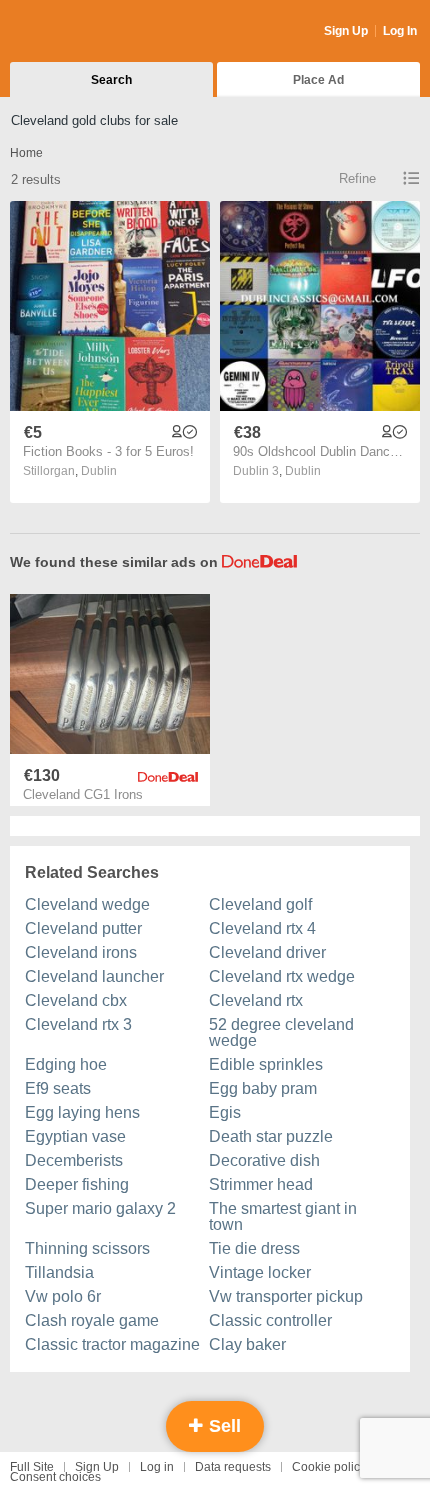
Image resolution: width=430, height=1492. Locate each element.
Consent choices (55, 1477)
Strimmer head (261, 1184)
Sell (222, 1426)
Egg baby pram (263, 1088)
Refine (357, 178)
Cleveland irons (81, 952)
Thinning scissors (87, 1248)
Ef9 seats (58, 1088)
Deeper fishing (77, 1184)
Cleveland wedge (87, 904)
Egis (225, 1112)
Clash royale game (92, 1320)
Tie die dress (254, 1248)
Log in (157, 1467)
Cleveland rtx (256, 1000)
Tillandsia (59, 1272)
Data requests (233, 1467)
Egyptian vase (75, 1136)
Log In (400, 31)
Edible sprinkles (266, 1064)
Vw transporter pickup (286, 1296)
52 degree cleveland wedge (281, 1032)
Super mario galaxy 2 (100, 1208)
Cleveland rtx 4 (262, 928)
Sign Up (346, 31)
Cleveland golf (260, 904)
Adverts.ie (88, 32)
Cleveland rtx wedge (282, 976)
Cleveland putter (83, 928)
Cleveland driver (267, 952)
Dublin (99, 471)
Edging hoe (66, 1064)
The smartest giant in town (283, 1216)
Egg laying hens (82, 1112)
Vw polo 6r (63, 1296)
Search (111, 80)
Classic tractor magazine (112, 1344)
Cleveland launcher (94, 976)
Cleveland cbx (76, 1000)
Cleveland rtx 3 (78, 1024)
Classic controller (270, 1320)
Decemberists (74, 1160)
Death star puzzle (271, 1136)
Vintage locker (260, 1272)
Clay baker (247, 1344)
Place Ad (318, 80)
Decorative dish (264, 1160)
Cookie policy (329, 1467)
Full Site (32, 1467)
